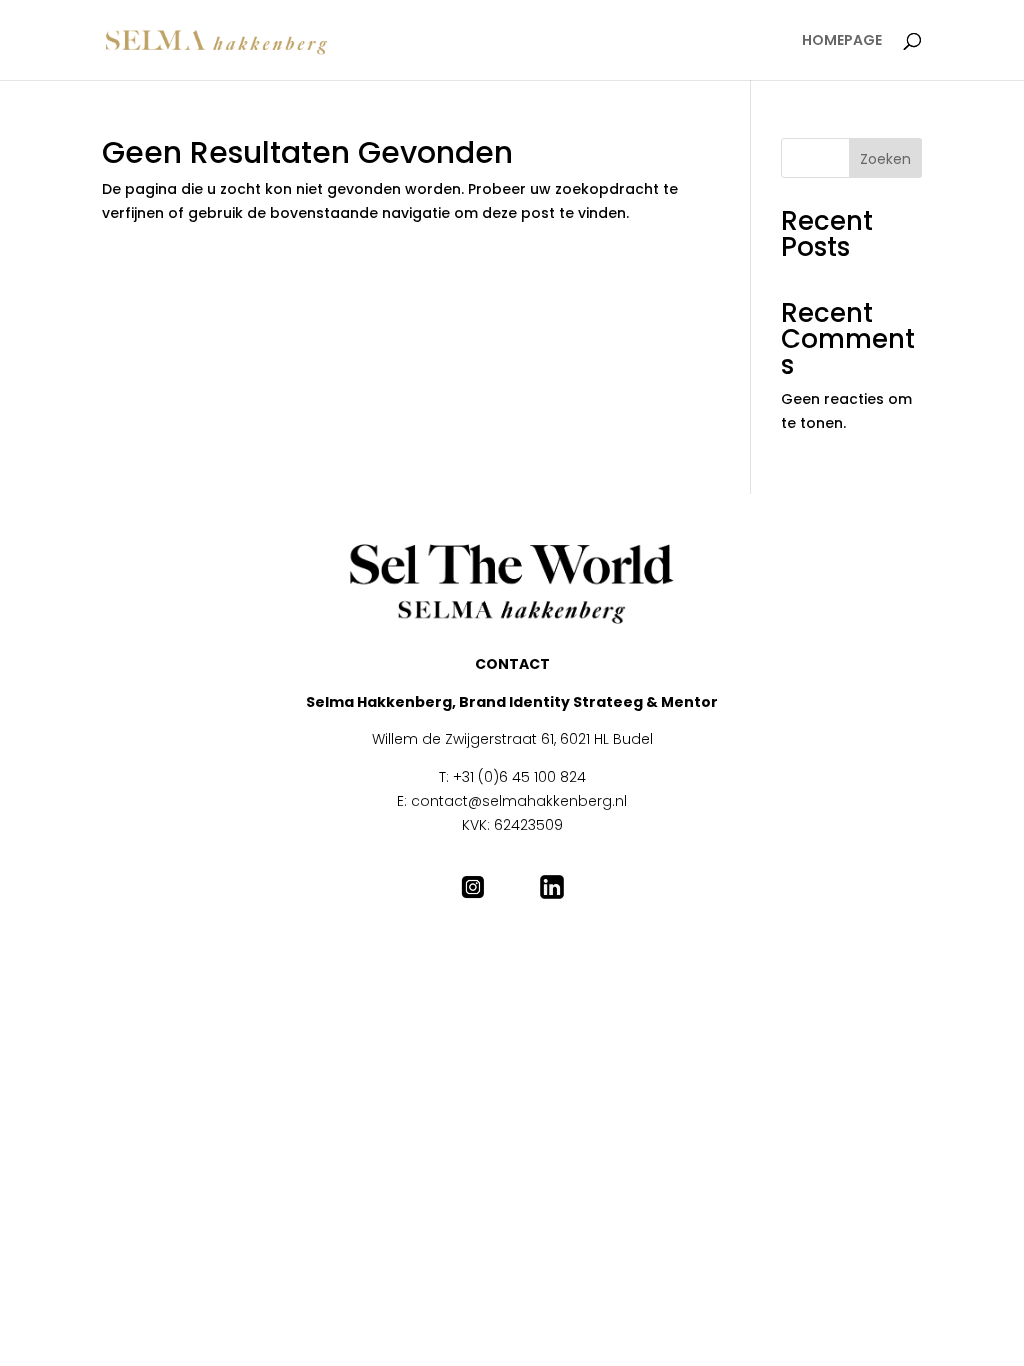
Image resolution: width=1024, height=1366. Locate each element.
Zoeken (885, 159)
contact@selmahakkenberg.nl (519, 801)
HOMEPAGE (842, 41)
